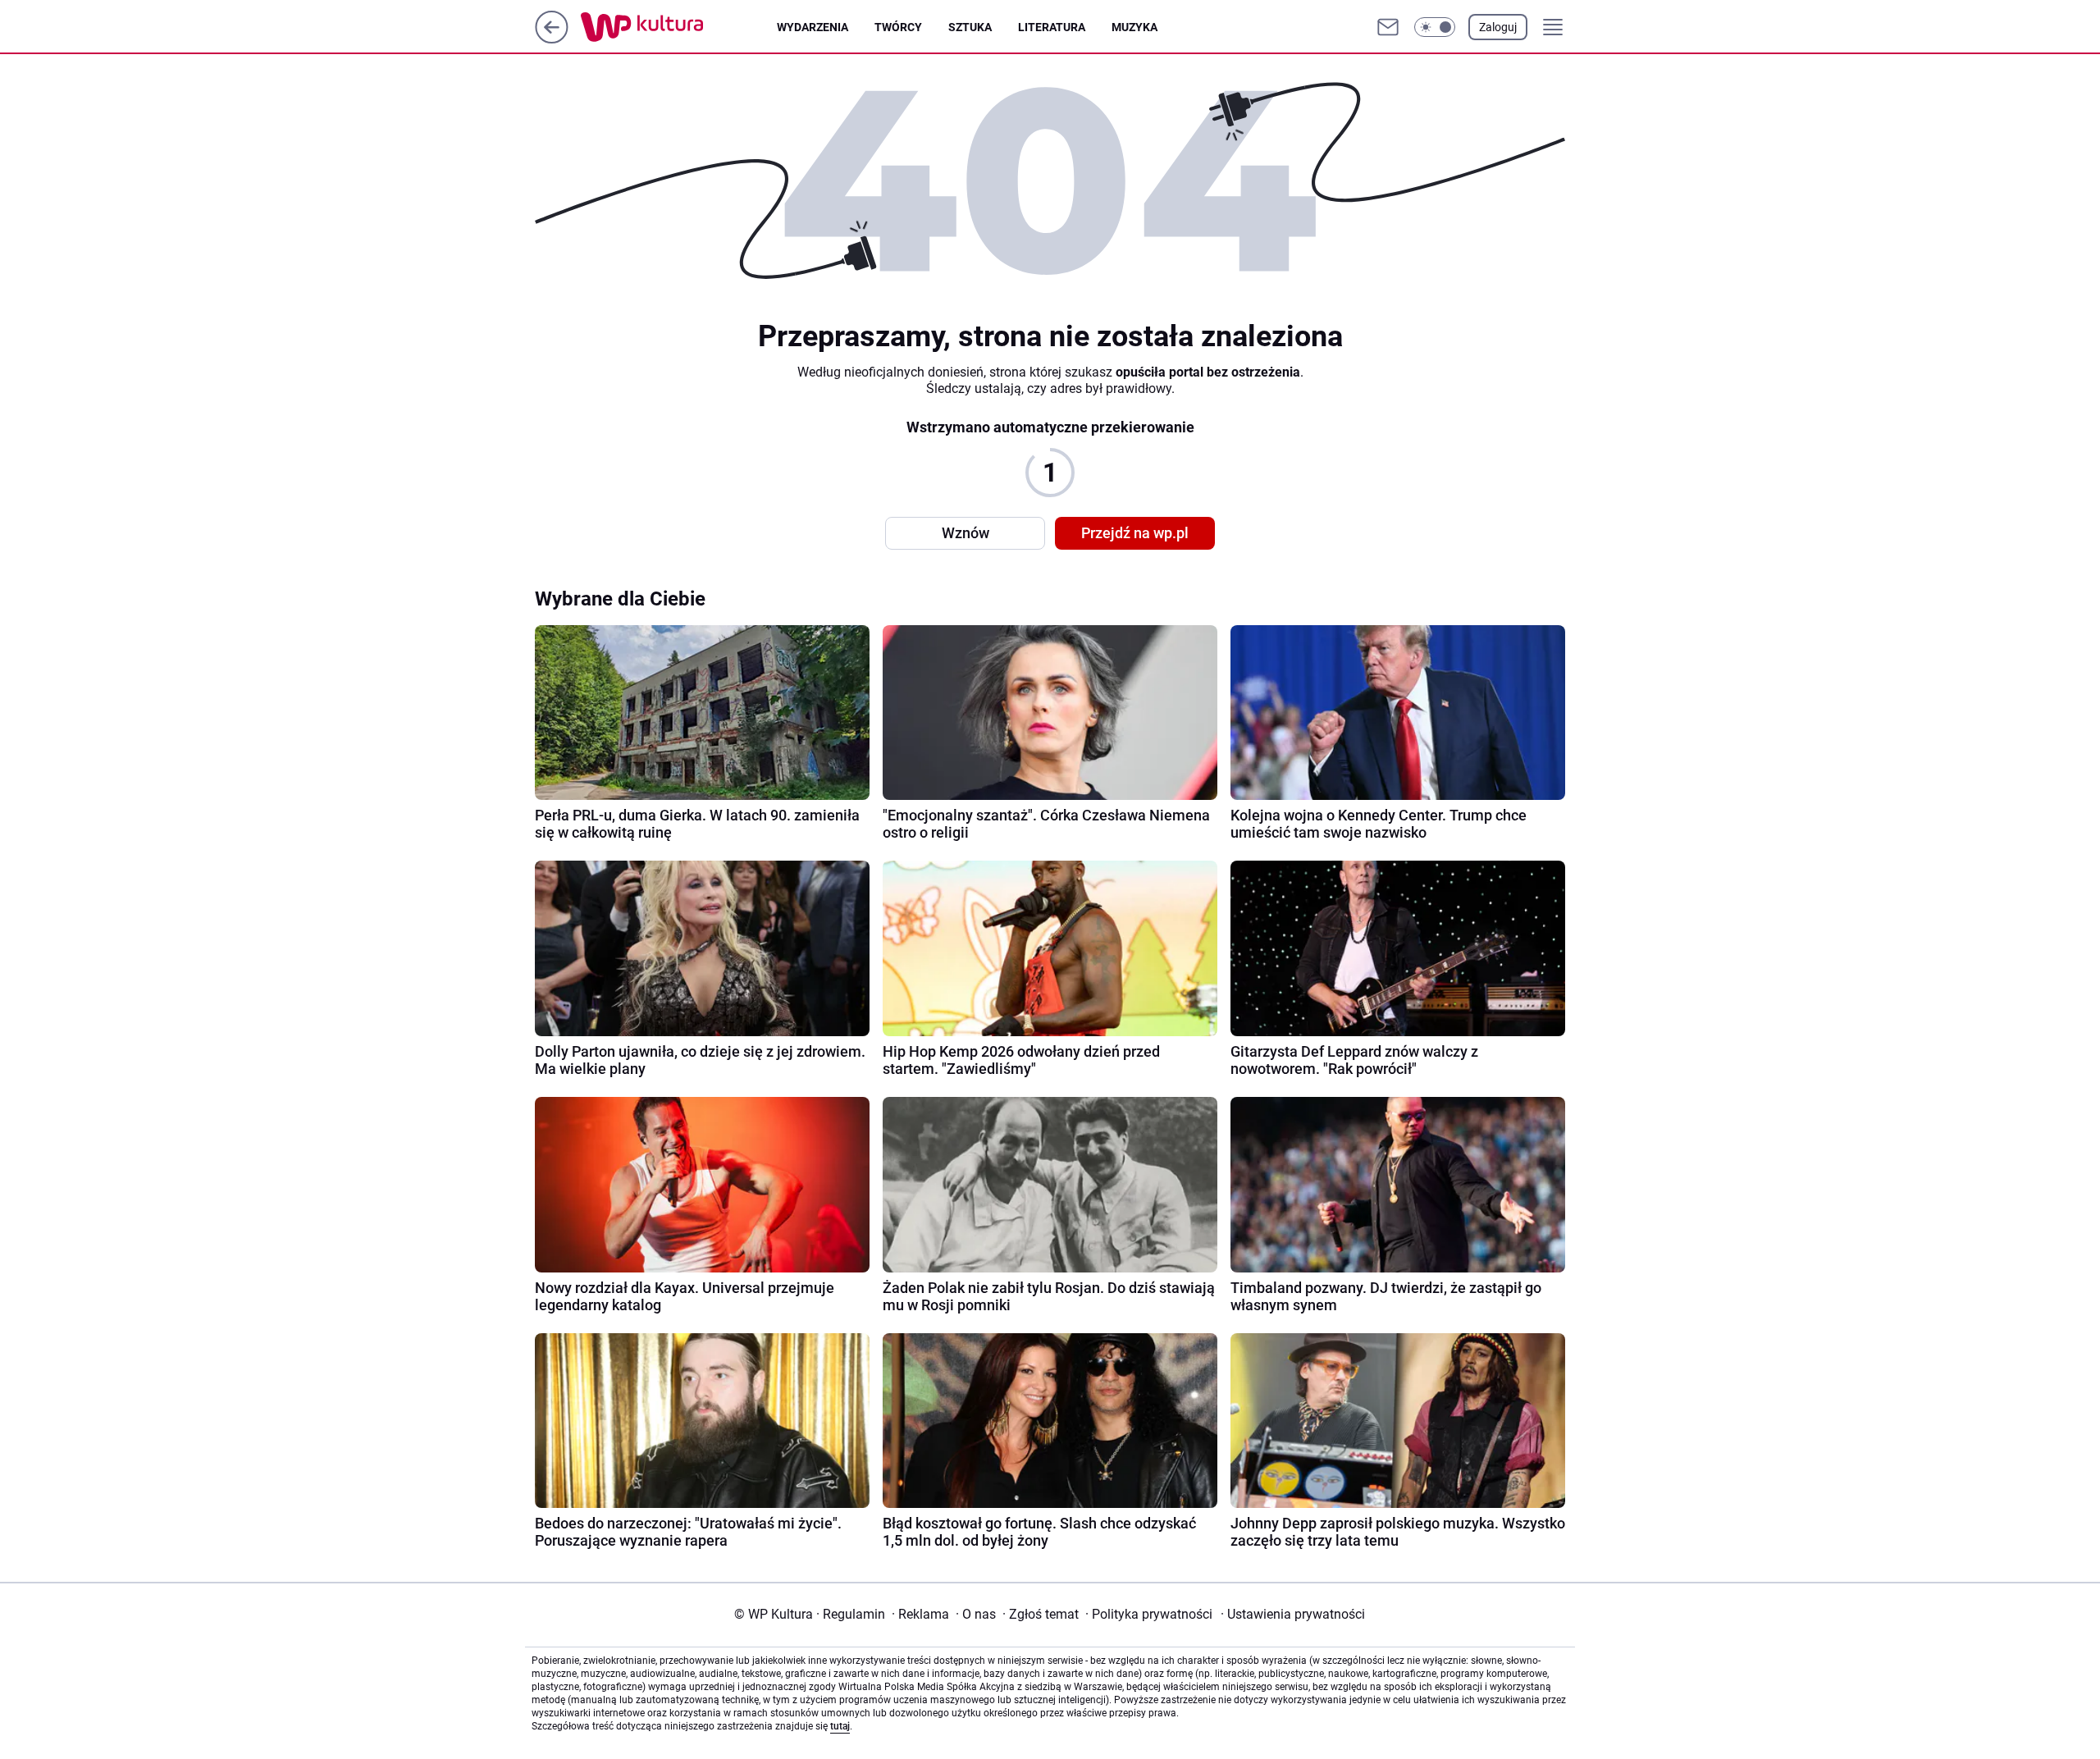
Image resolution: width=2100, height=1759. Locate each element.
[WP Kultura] (679, 27)
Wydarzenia (813, 27)
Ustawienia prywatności (1293, 1614)
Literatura (1052, 27)
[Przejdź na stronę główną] (552, 39)
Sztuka (970, 27)
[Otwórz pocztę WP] (1388, 27)
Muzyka (1134, 27)
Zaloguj (1498, 27)
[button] (1435, 27)
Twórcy (898, 27)
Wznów (966, 533)
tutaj (840, 1726)
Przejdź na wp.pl (1135, 533)
